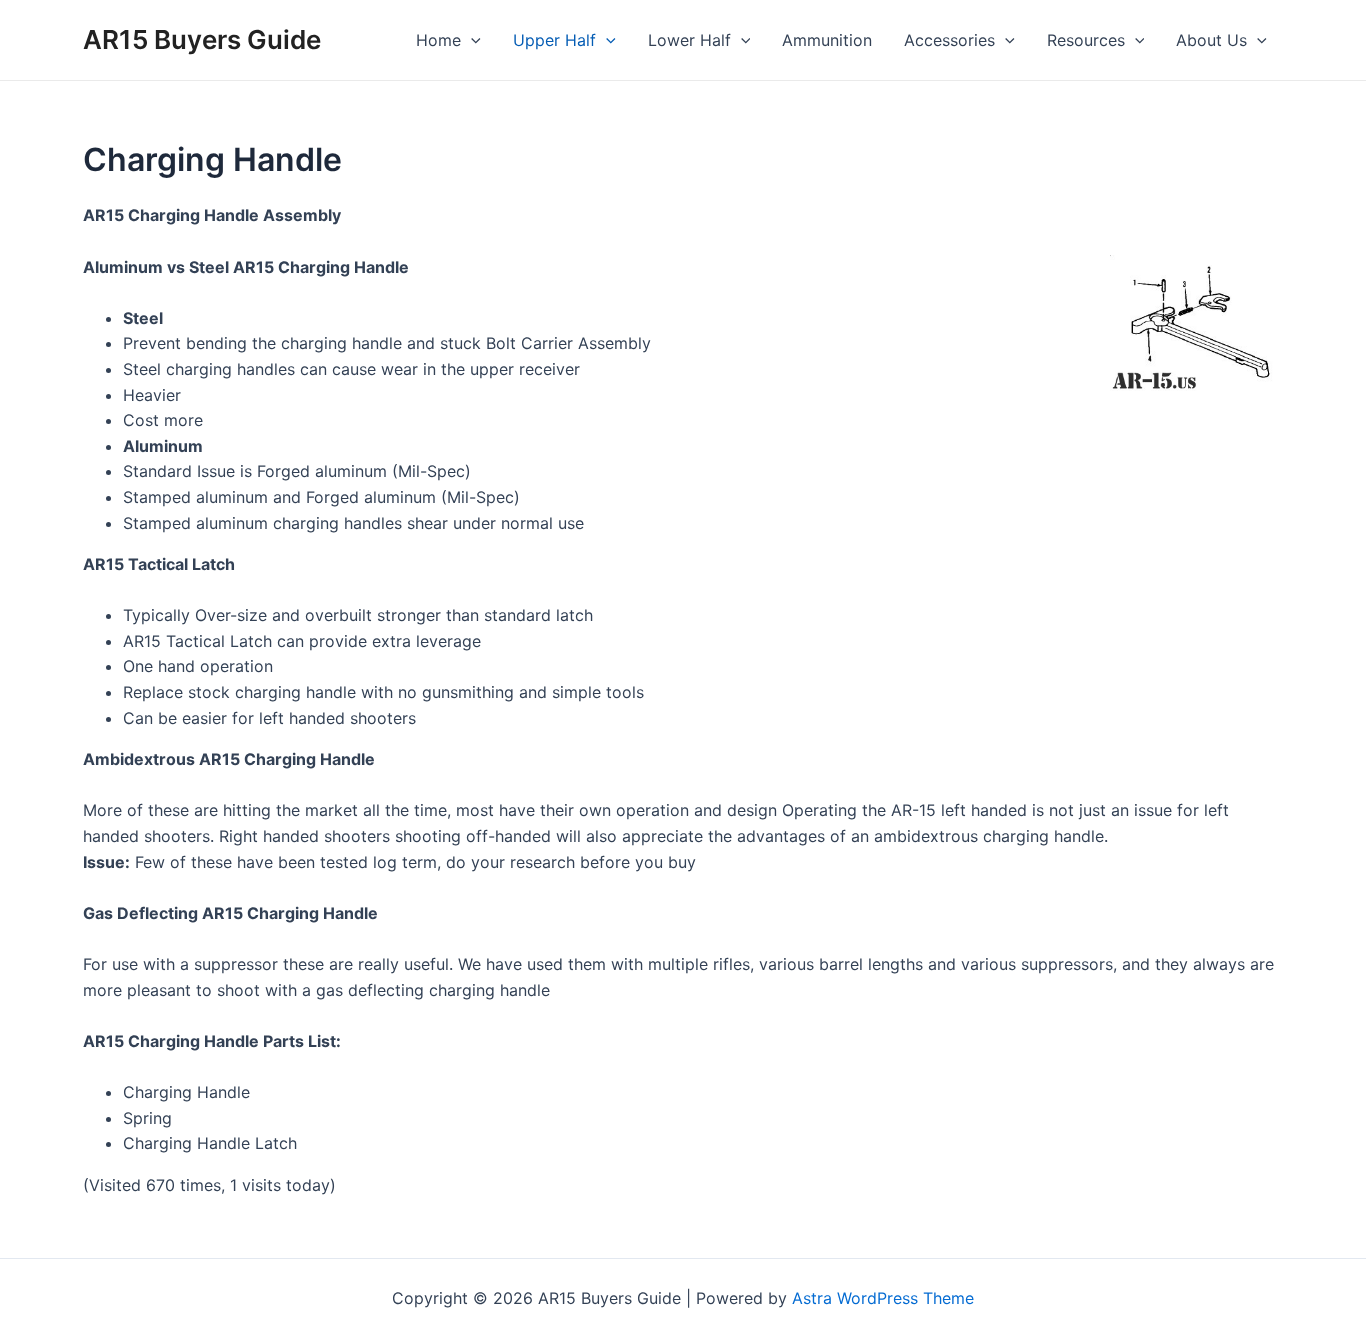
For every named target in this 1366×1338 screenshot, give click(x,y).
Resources (1086, 40)
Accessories (949, 40)
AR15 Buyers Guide (202, 39)
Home (438, 40)
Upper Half (554, 40)
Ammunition (827, 40)
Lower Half (689, 40)
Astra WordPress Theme (883, 1298)
